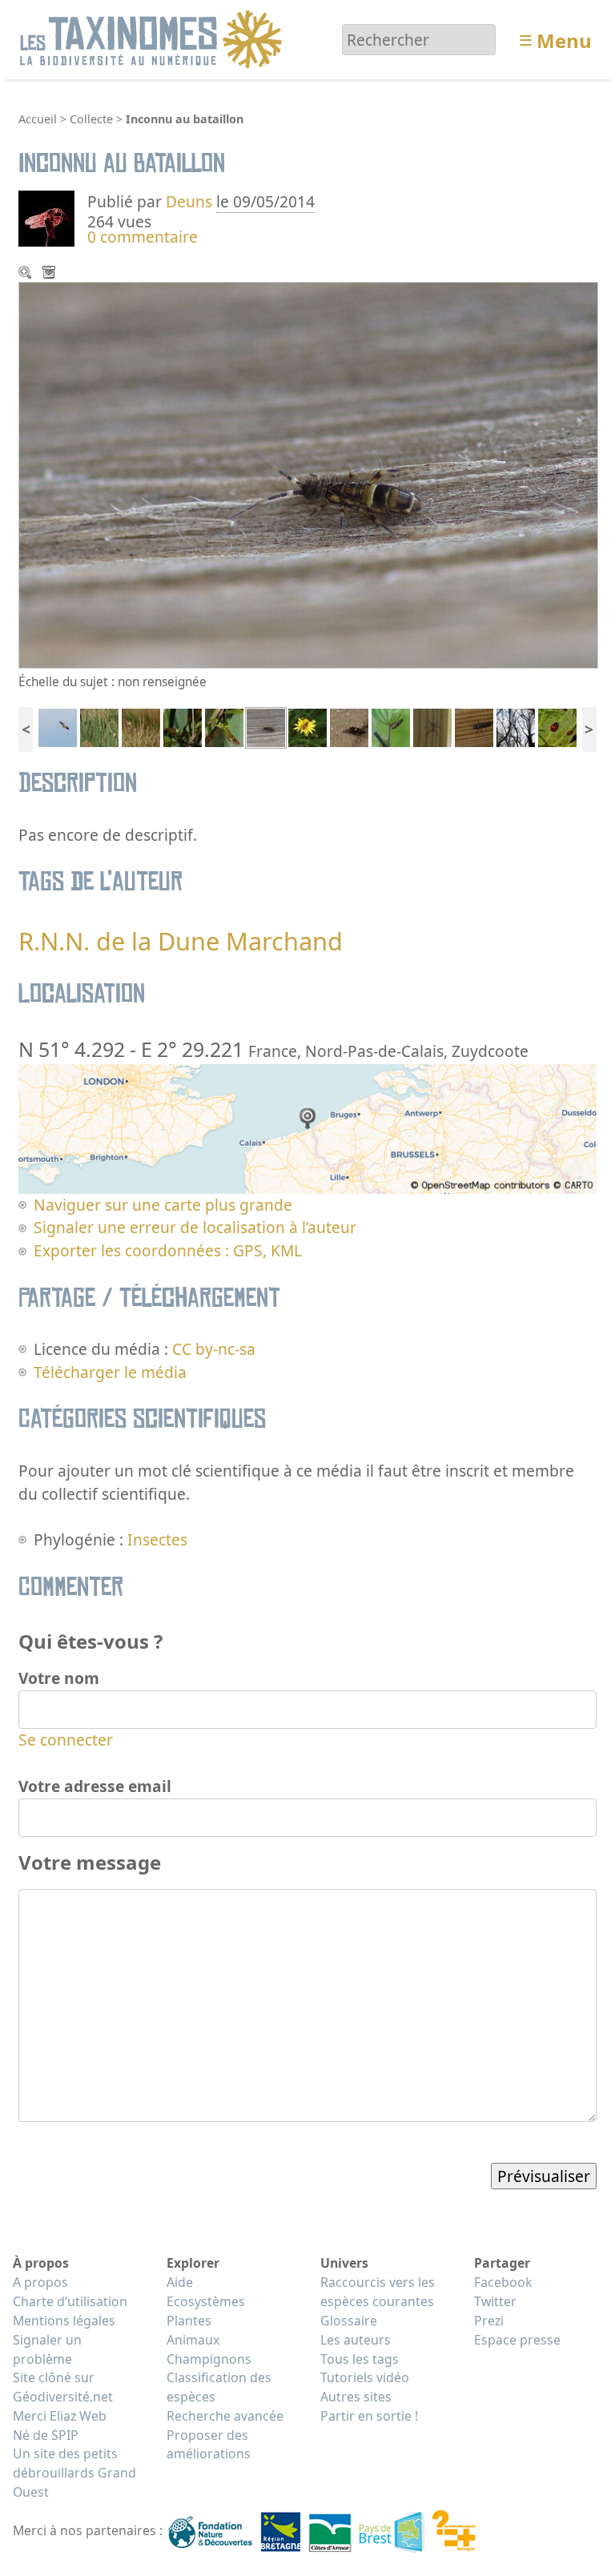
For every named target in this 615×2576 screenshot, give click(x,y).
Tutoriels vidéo (365, 2377)
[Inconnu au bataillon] (266, 726)
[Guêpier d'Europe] (58, 726)
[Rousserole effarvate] (99, 726)
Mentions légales (64, 2321)
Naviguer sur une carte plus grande (163, 1205)
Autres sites (356, 2397)
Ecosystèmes (206, 2301)
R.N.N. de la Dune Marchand (181, 941)
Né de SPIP (46, 2435)
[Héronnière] (516, 726)
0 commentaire (143, 237)
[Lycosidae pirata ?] (432, 726)
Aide (180, 2282)
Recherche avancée (225, 2416)
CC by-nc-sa (214, 1349)
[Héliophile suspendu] (307, 726)
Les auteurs (356, 2340)
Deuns (189, 201)
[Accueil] (153, 38)
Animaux (193, 2340)
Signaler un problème (47, 2349)
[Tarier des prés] (141, 726)
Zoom (26, 274)
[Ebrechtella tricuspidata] (224, 726)
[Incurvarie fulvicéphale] (349, 726)
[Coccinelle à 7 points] (557, 726)
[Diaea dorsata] (183, 726)
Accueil (38, 119)
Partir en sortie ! (369, 2416)
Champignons (209, 2359)
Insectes (157, 1539)
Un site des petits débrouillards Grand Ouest (74, 2473)
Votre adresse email (95, 1786)
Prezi (489, 2321)
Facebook (503, 2282)
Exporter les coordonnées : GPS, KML (168, 1250)
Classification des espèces (219, 2387)
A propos (40, 2282)
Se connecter (66, 1740)
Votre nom (59, 1678)
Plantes (189, 2321)
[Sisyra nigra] (474, 726)
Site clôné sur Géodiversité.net (63, 2387)
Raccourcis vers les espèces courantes (378, 2292)
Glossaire (349, 2321)
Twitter (495, 2301)
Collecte (91, 119)
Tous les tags (360, 2359)
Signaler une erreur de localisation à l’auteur (195, 1227)
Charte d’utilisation (70, 2301)
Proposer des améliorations (209, 2445)
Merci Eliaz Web (60, 2416)
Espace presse (517, 2340)
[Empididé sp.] (391, 726)
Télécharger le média (50, 274)
